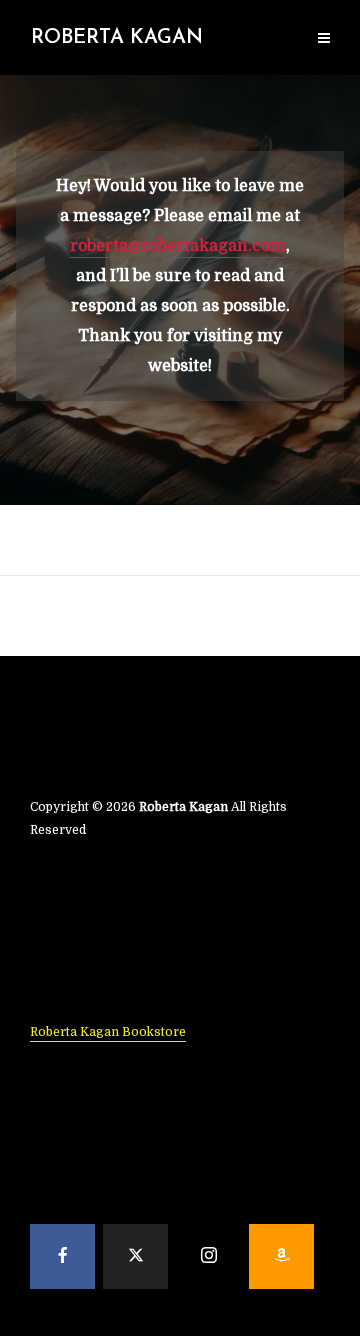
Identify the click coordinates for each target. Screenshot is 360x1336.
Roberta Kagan (117, 38)
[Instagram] (208, 1256)
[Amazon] (281, 1256)
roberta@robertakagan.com (178, 246)
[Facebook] (62, 1256)
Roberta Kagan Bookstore (108, 1032)
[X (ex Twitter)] (135, 1256)
